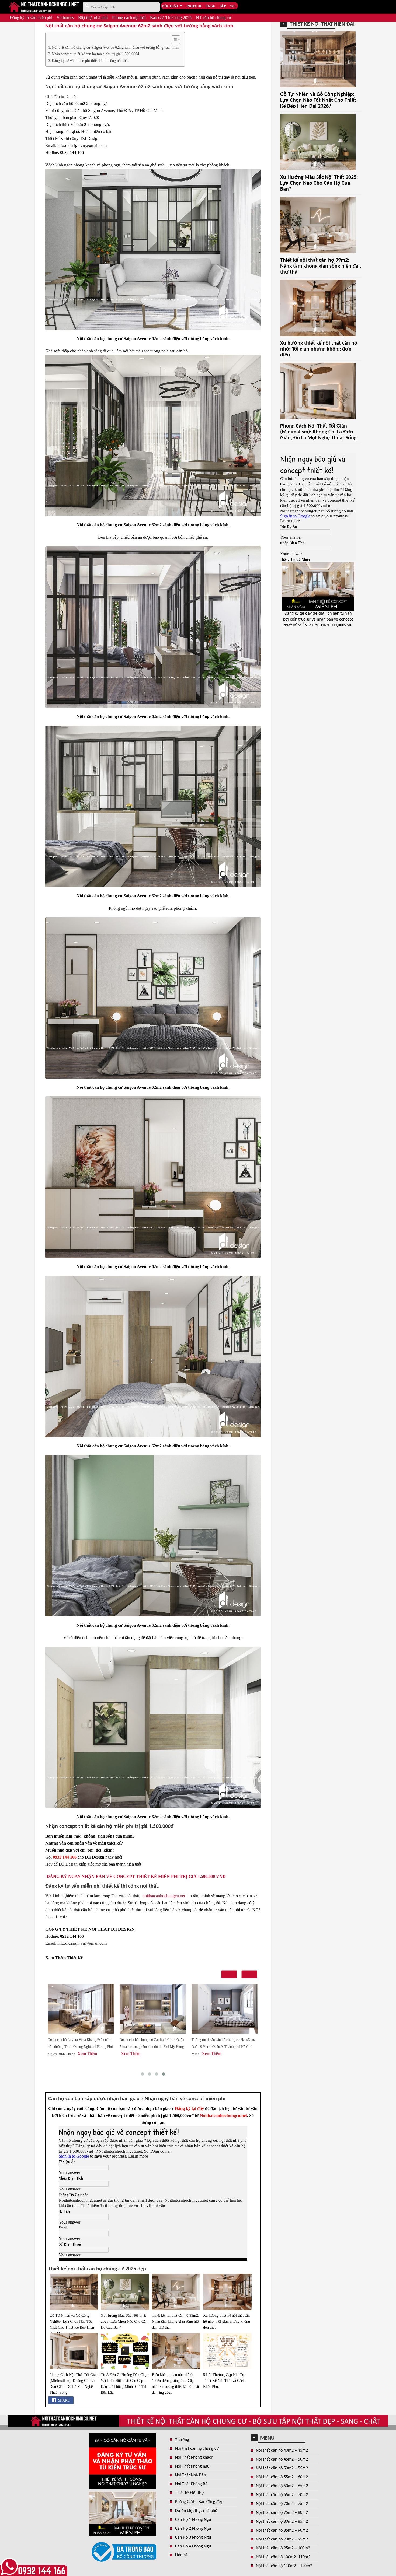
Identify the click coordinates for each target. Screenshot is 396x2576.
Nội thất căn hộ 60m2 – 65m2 (282, 2486)
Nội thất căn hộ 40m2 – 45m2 (282, 2451)
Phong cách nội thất (129, 18)
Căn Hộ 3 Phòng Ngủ (193, 2537)
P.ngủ (210, 6)
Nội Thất (170, 6)
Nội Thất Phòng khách (194, 2458)
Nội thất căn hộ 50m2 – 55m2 (282, 2468)
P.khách (194, 6)
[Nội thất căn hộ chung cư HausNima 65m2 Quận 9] (153, 2009)
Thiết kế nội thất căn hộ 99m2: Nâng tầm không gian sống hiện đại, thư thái (176, 2321)
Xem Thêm (59, 2054)
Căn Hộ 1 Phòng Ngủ (193, 2520)
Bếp (223, 6)
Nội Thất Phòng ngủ (192, 2466)
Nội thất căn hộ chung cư (197, 2449)
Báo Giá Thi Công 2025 (171, 18)
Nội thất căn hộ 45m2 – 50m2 (282, 2459)
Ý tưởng (182, 2440)
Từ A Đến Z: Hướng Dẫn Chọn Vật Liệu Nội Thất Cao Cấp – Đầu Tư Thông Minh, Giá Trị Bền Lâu (125, 2384)
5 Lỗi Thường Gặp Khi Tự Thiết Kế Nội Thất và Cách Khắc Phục (224, 2381)
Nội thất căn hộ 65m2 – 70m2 (282, 2495)
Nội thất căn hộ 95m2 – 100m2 (283, 2548)
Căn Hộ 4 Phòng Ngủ (193, 2546)
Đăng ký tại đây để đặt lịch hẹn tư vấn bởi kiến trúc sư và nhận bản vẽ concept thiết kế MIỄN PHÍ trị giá (318, 619)
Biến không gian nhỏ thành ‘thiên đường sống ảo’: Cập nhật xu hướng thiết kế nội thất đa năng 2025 (176, 2384)
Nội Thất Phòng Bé (191, 2484)
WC (233, 6)
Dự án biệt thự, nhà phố (196, 2511)
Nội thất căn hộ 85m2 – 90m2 (282, 2530)
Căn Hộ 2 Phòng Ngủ (193, 2529)
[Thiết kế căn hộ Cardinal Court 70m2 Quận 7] (81, 2009)
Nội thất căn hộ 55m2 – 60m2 (282, 2477)
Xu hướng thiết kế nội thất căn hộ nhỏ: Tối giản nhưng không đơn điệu (227, 2321)
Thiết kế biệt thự (190, 2493)
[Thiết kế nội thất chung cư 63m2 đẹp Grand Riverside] (225, 2009)
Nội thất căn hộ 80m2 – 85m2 (282, 2522)
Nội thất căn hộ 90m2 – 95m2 (282, 2539)
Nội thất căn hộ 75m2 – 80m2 (282, 2513)
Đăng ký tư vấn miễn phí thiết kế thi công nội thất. (91, 61)
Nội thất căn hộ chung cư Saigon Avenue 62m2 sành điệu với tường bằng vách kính (115, 47)
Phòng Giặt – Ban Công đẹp (199, 2502)
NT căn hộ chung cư (213, 18)
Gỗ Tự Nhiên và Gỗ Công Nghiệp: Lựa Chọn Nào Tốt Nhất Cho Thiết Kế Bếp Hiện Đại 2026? (72, 2324)
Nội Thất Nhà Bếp (190, 2475)
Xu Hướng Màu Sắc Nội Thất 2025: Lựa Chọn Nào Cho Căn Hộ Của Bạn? (124, 2321)
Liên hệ (181, 2555)
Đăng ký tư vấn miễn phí (31, 18)
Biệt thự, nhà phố (93, 18)
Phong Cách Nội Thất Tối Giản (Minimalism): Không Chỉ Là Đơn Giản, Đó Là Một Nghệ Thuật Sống (74, 2384)
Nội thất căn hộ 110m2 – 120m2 (284, 2566)
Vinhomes (65, 18)
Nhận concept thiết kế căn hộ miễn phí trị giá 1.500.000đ (95, 54)
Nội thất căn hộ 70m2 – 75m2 (282, 2504)
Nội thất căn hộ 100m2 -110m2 (283, 2557)
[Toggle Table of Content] (173, 40)
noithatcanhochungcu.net (164, 1896)
